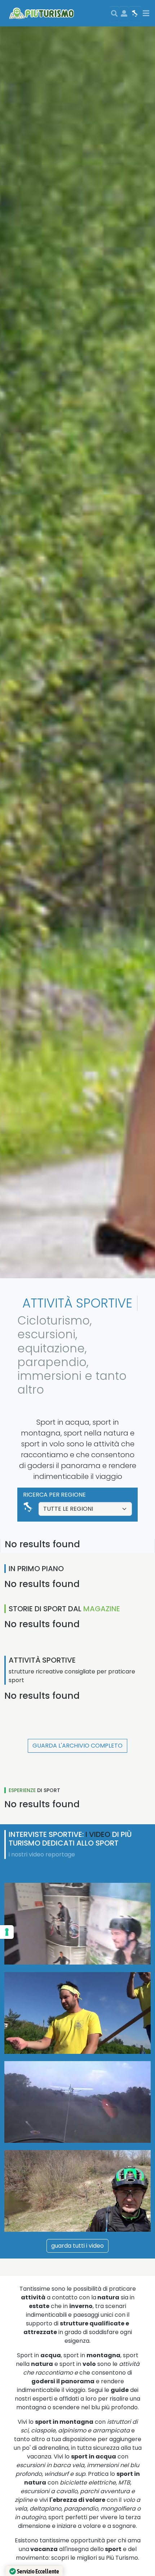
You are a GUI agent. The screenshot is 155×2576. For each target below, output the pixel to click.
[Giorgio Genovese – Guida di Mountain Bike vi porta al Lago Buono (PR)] (77, 2191)
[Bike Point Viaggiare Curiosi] (77, 1924)
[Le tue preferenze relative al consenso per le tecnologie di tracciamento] (7, 1932)
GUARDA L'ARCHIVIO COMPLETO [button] (77, 1746)
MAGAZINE (102, 1609)
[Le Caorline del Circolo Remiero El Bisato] (77, 2013)
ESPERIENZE (22, 1790)
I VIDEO (98, 1834)
